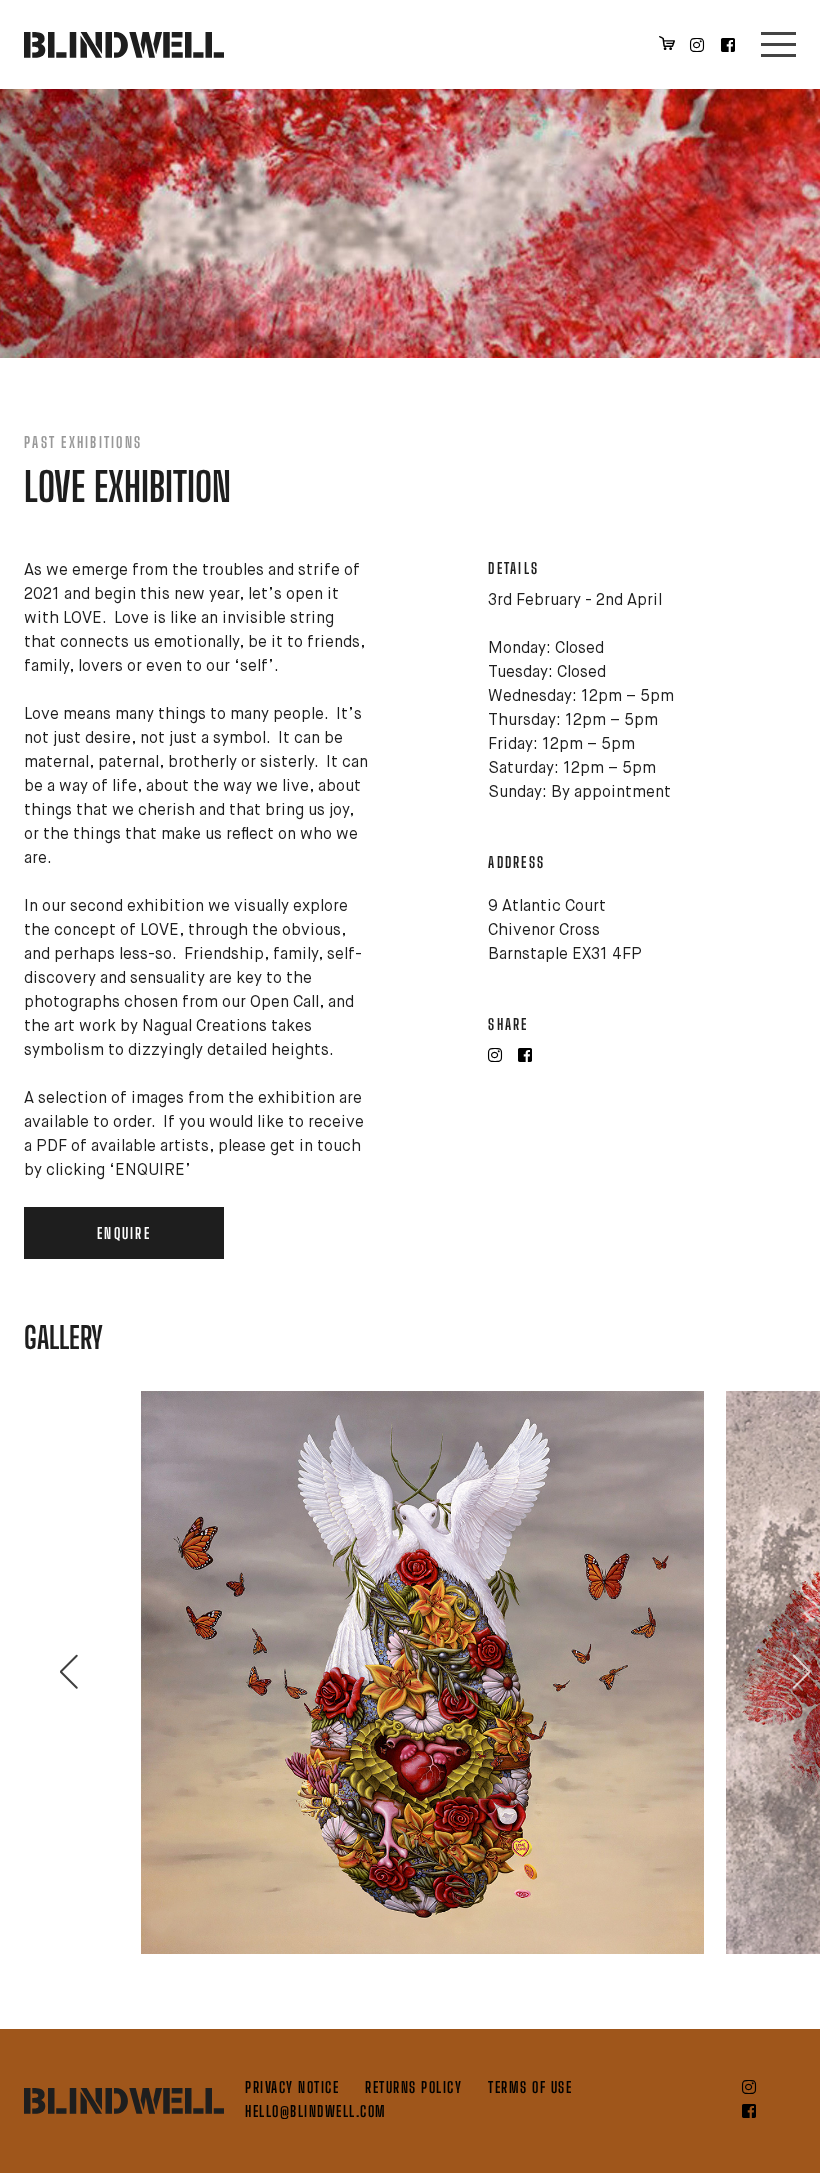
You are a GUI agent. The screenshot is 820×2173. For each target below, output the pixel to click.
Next (792, 1672)
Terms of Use (530, 2087)
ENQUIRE (124, 1233)
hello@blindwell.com (316, 2111)
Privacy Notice (292, 2087)
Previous (59, 1672)
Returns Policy (413, 2087)
